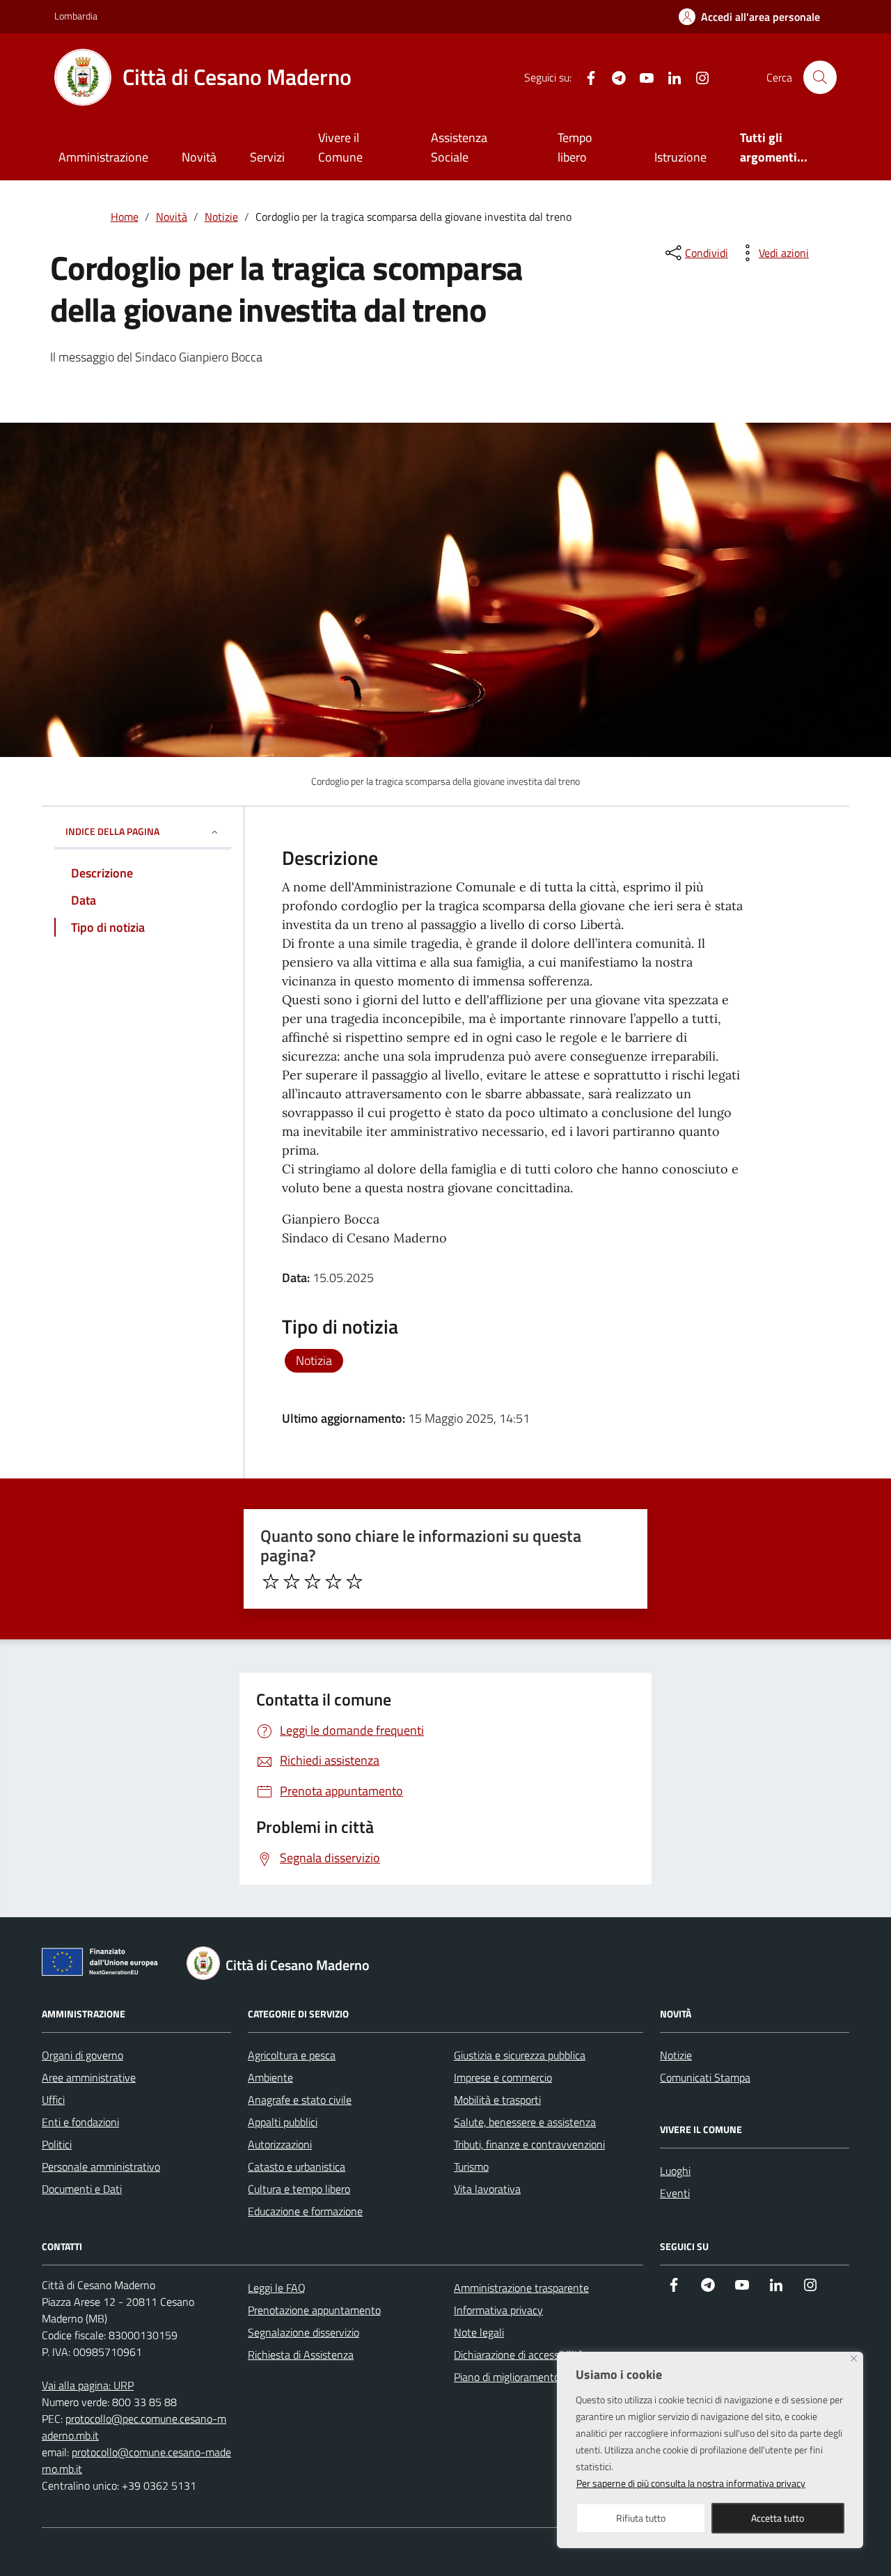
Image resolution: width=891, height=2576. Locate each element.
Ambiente (270, 2077)
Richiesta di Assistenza (301, 2355)
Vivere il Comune (340, 147)
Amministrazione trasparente (521, 2288)
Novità (199, 157)
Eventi (675, 2193)
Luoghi (675, 2171)
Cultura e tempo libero (299, 2189)
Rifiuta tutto (641, 2518)
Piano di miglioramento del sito (525, 2377)
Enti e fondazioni (80, 2122)
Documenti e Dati (82, 2189)
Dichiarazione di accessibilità (519, 2355)
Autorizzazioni (280, 2144)
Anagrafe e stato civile (300, 2100)
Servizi (267, 157)
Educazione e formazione (305, 2211)
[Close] (854, 2358)
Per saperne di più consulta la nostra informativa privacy (691, 2483)
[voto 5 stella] (354, 1582)
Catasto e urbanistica (297, 2167)
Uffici (53, 2100)
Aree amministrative (89, 2077)
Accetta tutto (778, 2518)
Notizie (676, 2055)
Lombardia (76, 16)
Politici (57, 2144)
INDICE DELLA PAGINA (112, 831)
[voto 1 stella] (271, 1582)
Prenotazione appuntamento (314, 2310)
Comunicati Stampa (705, 2077)
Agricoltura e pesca (292, 2055)
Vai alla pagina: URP (88, 2385)
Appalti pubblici (283, 2122)
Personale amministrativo (101, 2167)
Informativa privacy (498, 2310)
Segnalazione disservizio (303, 2332)
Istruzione (680, 157)
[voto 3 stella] (313, 1582)
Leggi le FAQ (277, 2288)
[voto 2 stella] (292, 1582)
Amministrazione (103, 157)
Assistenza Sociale (459, 147)
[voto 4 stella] (333, 1582)
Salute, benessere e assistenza (525, 2122)
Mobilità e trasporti (497, 2100)
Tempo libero (575, 147)
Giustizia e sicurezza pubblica (520, 2055)
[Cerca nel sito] (820, 77)
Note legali (479, 2332)
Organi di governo (82, 2055)
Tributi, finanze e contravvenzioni (529, 2144)
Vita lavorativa (487, 2189)
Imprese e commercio (503, 2077)
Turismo (471, 2167)
